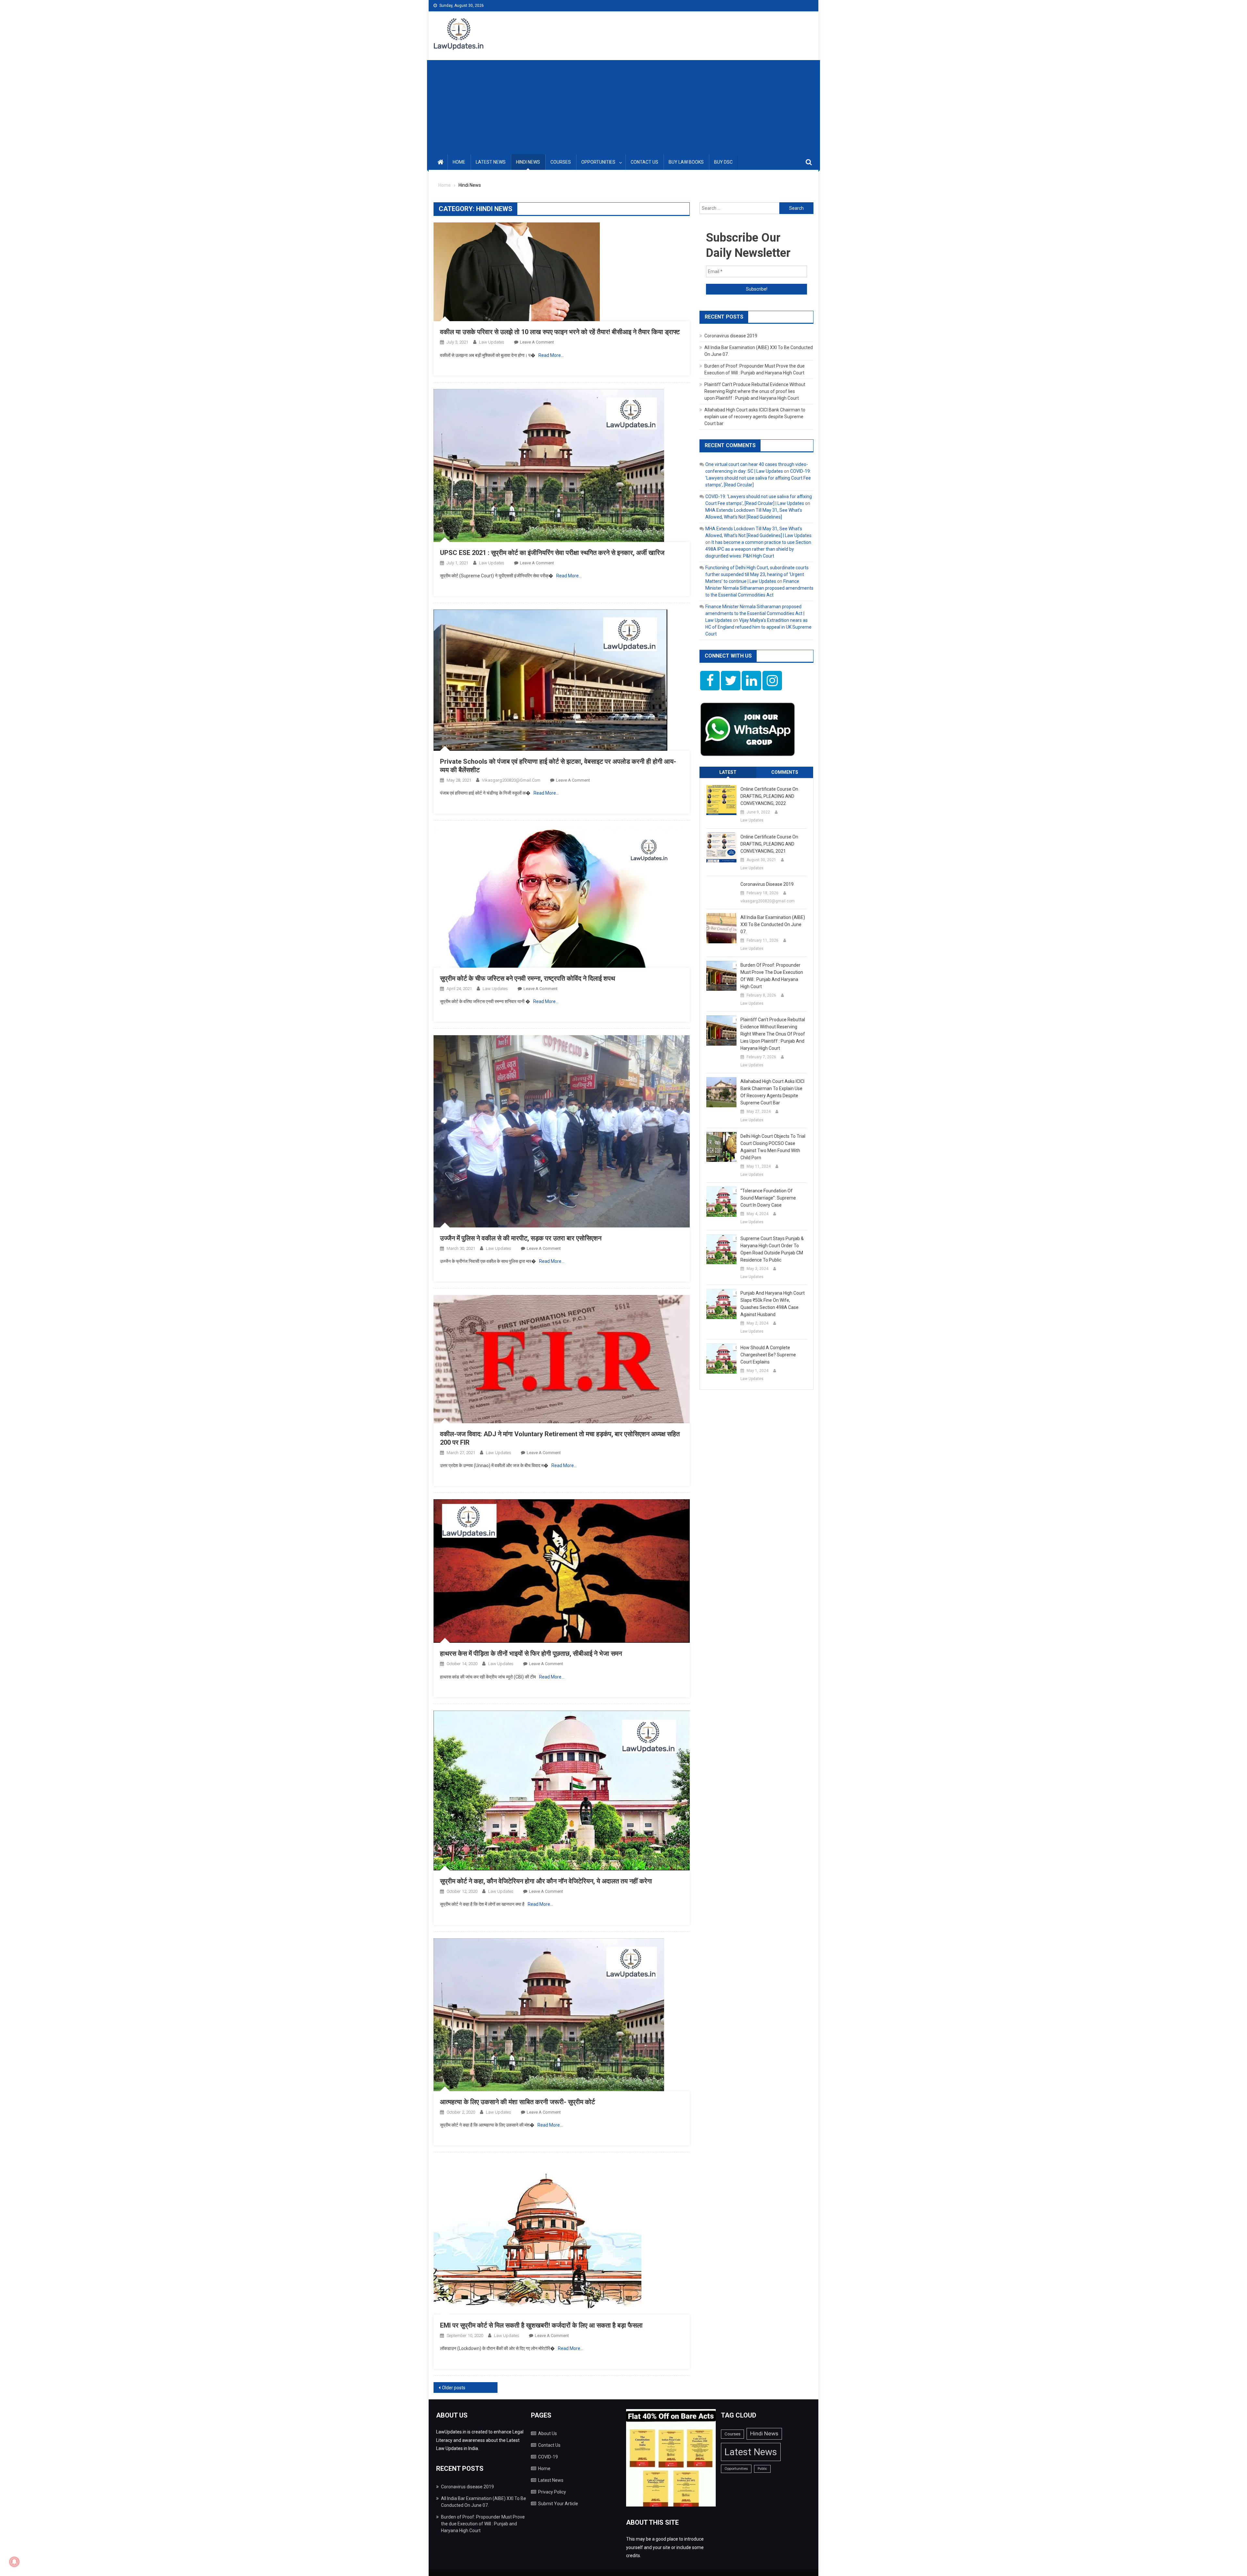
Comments (785, 772)
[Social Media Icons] (710, 681)
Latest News (491, 162)
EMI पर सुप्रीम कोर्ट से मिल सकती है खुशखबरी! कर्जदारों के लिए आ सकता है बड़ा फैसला (541, 2325)
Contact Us (644, 162)
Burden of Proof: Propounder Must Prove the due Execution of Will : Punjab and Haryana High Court (772, 976)
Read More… (551, 355)
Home (459, 162)
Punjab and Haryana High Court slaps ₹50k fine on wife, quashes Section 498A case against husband (773, 1304)
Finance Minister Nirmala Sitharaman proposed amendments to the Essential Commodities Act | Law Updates (755, 613)
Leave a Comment (537, 342)
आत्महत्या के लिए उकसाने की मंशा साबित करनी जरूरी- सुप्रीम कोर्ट (517, 2102)
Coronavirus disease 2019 (731, 336)
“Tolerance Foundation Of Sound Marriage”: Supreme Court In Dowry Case (768, 1198)
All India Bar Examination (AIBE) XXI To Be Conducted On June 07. (773, 924)
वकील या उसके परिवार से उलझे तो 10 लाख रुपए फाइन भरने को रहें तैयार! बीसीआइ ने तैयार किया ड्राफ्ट (560, 332)
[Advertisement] (623, 106)
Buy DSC (723, 162)
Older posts (454, 2388)
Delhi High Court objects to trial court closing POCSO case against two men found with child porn (773, 1147)
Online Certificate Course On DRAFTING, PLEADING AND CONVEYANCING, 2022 (769, 796)
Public (762, 2469)
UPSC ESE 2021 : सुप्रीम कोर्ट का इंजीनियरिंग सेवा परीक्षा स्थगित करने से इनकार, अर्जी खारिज (552, 553)
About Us (548, 2433)
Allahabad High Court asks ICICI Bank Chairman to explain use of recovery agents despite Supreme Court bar (755, 417)
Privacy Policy (552, 2492)
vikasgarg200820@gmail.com (511, 780)
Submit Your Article (558, 2504)
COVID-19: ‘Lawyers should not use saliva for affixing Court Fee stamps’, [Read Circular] (758, 478)
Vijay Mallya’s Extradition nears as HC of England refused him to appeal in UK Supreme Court (758, 627)
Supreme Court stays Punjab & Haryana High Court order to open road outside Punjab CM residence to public (772, 1249)
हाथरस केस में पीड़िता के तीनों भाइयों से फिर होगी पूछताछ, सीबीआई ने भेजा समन (531, 1653)
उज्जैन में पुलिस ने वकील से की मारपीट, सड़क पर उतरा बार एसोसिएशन (521, 1238)
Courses (561, 162)
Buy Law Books (686, 162)
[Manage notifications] (14, 2562)
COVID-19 (548, 2457)
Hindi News (528, 162)
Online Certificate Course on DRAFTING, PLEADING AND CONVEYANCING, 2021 (769, 844)
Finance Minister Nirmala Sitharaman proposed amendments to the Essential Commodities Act (759, 588)
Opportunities (598, 162)
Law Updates (492, 342)
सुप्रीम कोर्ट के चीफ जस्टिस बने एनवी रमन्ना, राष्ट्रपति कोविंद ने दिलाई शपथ (528, 978)
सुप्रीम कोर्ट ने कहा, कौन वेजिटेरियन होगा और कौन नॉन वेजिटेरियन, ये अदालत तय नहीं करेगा (546, 1881)
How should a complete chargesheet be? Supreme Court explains (768, 1355)
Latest (728, 772)
